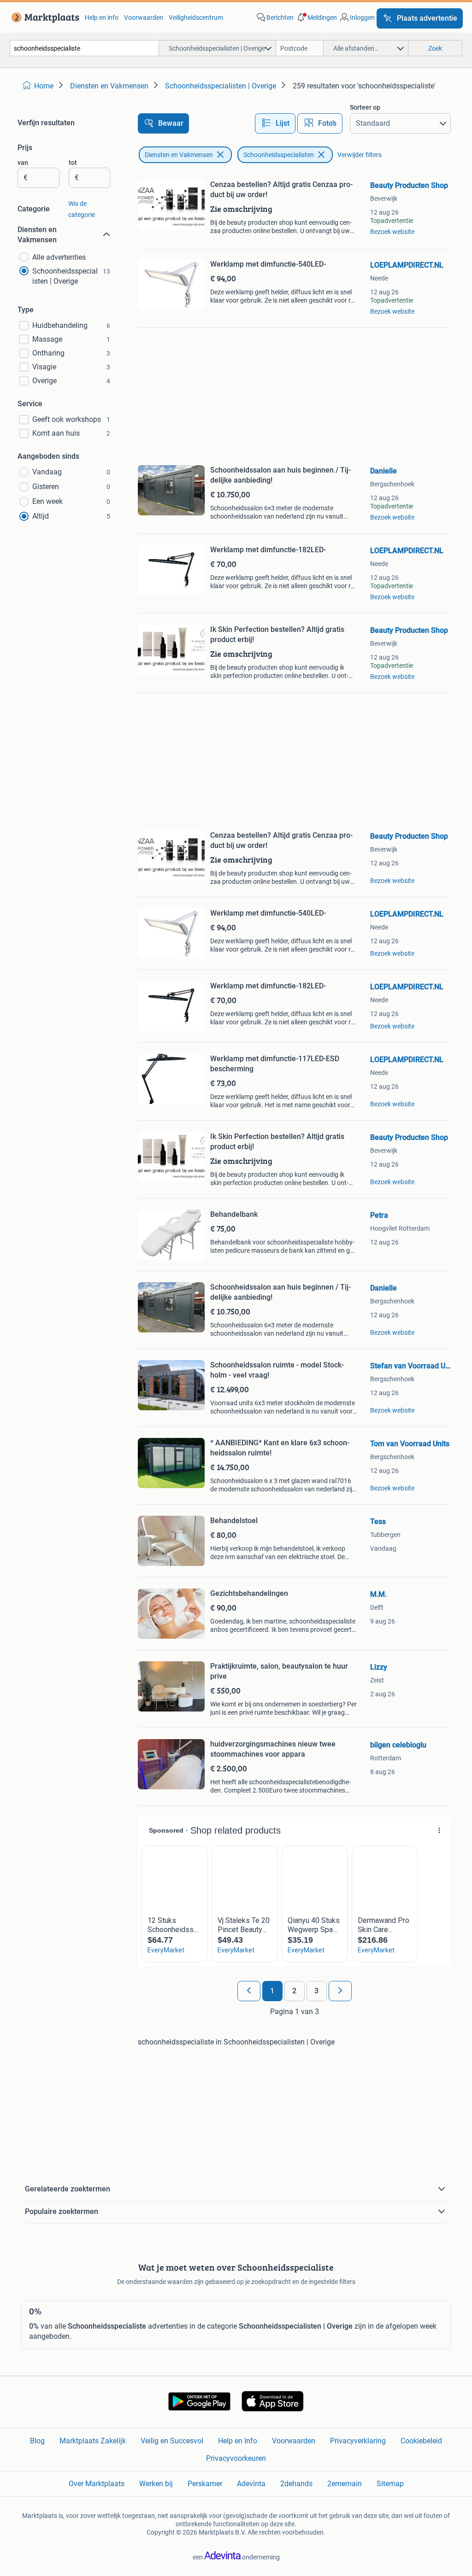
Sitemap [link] (390, 2484)
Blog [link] (37, 2441)
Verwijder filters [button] (360, 155)
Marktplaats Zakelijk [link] (93, 2441)
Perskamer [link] (205, 2484)
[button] (316, 18)
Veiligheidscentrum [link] (196, 18)
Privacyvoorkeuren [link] (236, 2458)
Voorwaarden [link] (144, 18)
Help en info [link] (102, 18)
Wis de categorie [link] (82, 209)
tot (73, 163)
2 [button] (294, 1991)
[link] (44, 18)
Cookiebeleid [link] (421, 2441)
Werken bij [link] (156, 2484)
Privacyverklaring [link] (358, 2441)
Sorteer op (365, 107)
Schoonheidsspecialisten (279, 155)
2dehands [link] (296, 2484)
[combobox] (84, 48)
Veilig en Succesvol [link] (172, 2441)
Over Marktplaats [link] (97, 2484)
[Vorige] (249, 1991)
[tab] (275, 123)
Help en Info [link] (238, 2441)
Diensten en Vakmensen (179, 155)
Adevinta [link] (251, 2484)
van (23, 163)
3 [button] (316, 1991)
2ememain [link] (345, 2484)
